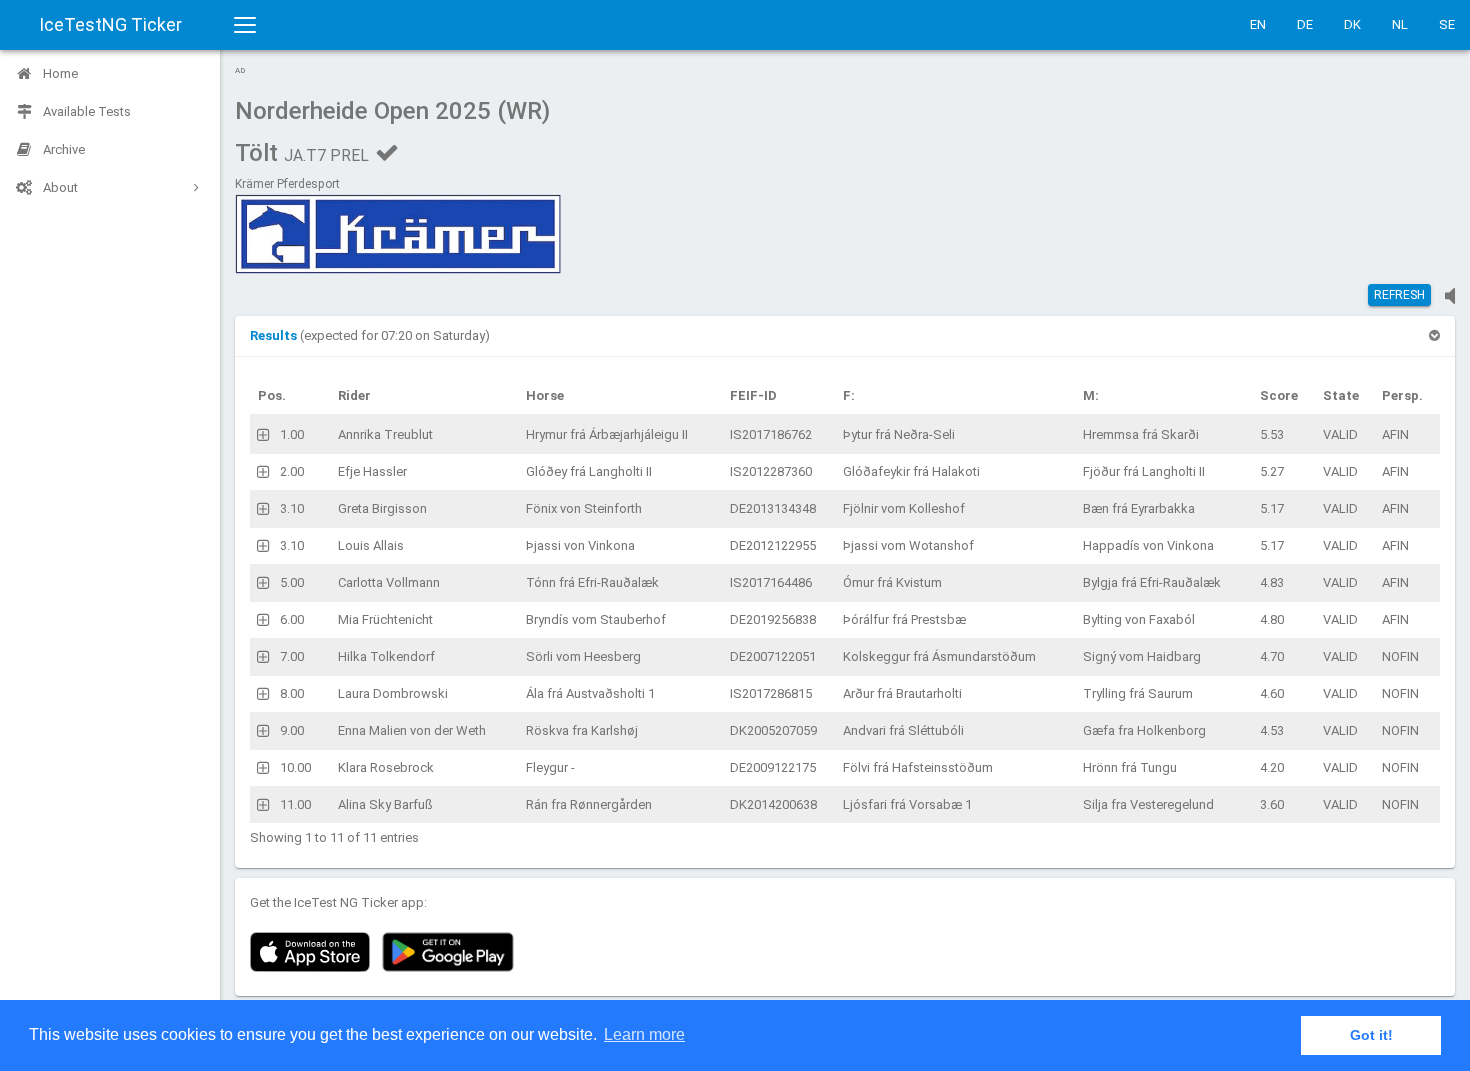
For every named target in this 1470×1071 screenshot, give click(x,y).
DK (1352, 24)
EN (1258, 24)
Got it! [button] (1371, 1035)
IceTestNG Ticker (110, 24)
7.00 (292, 656)
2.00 (292, 471)
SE (1447, 24)
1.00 (292, 434)
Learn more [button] (644, 1034)
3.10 (292, 508)
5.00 (292, 582)
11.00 (295, 804)
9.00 (292, 730)
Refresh (1399, 295)
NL (1400, 24)
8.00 (292, 693)
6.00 (292, 619)
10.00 (295, 767)
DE (1305, 24)
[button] (275, 335)
